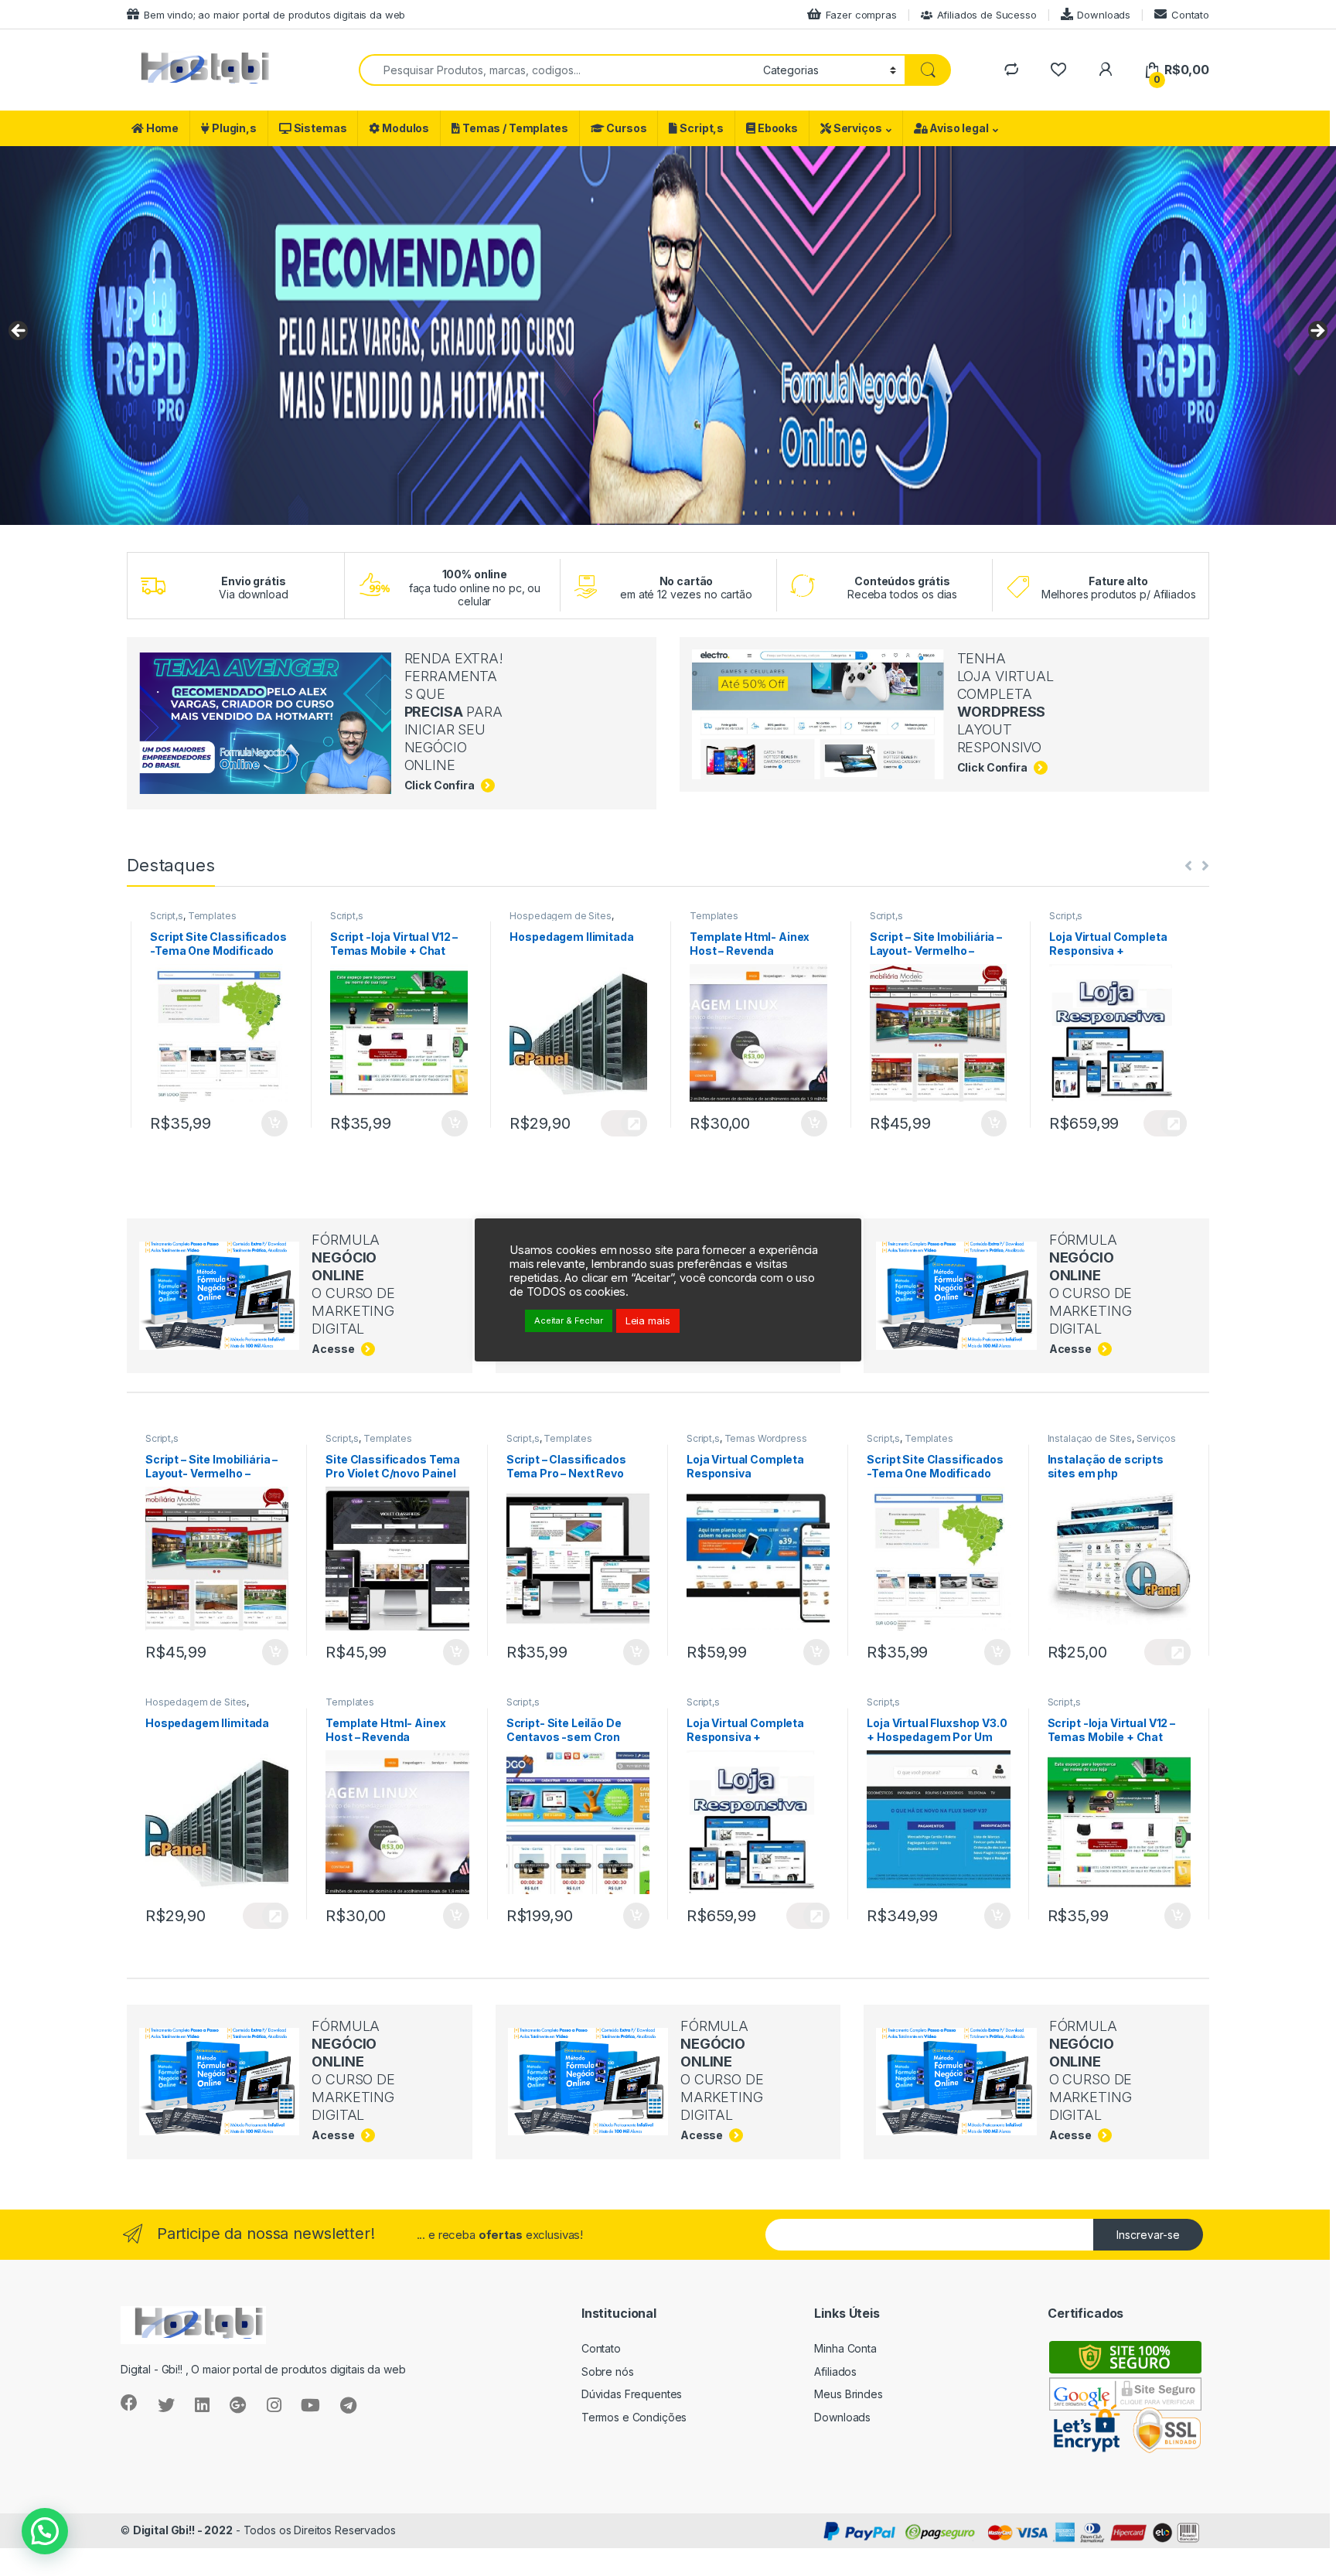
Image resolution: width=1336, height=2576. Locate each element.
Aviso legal (958, 128)
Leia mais (648, 1320)
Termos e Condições (634, 2417)
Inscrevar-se (1148, 2235)
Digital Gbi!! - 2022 (183, 2530)
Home (161, 128)
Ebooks (777, 128)
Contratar (444, 1123)
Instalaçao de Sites (1090, 1438)
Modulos (404, 128)
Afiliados (835, 2372)
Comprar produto (985, 1123)
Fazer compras (861, 15)
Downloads (1104, 15)
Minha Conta (845, 2348)
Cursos (625, 128)
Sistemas (319, 128)
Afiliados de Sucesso (987, 15)
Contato (1190, 15)
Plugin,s (233, 128)
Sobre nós (608, 2372)
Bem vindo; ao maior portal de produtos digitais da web (274, 15)
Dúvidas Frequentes (632, 2394)
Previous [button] (19, 332)
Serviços (857, 128)
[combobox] (557, 70)
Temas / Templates (514, 128)
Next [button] (1317, 332)
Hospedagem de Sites (380, 916)
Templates (534, 916)
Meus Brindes (848, 2394)
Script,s (700, 128)
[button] (45, 2531)
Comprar (265, 1123)
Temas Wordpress (1128, 916)
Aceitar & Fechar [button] (569, 1320)
